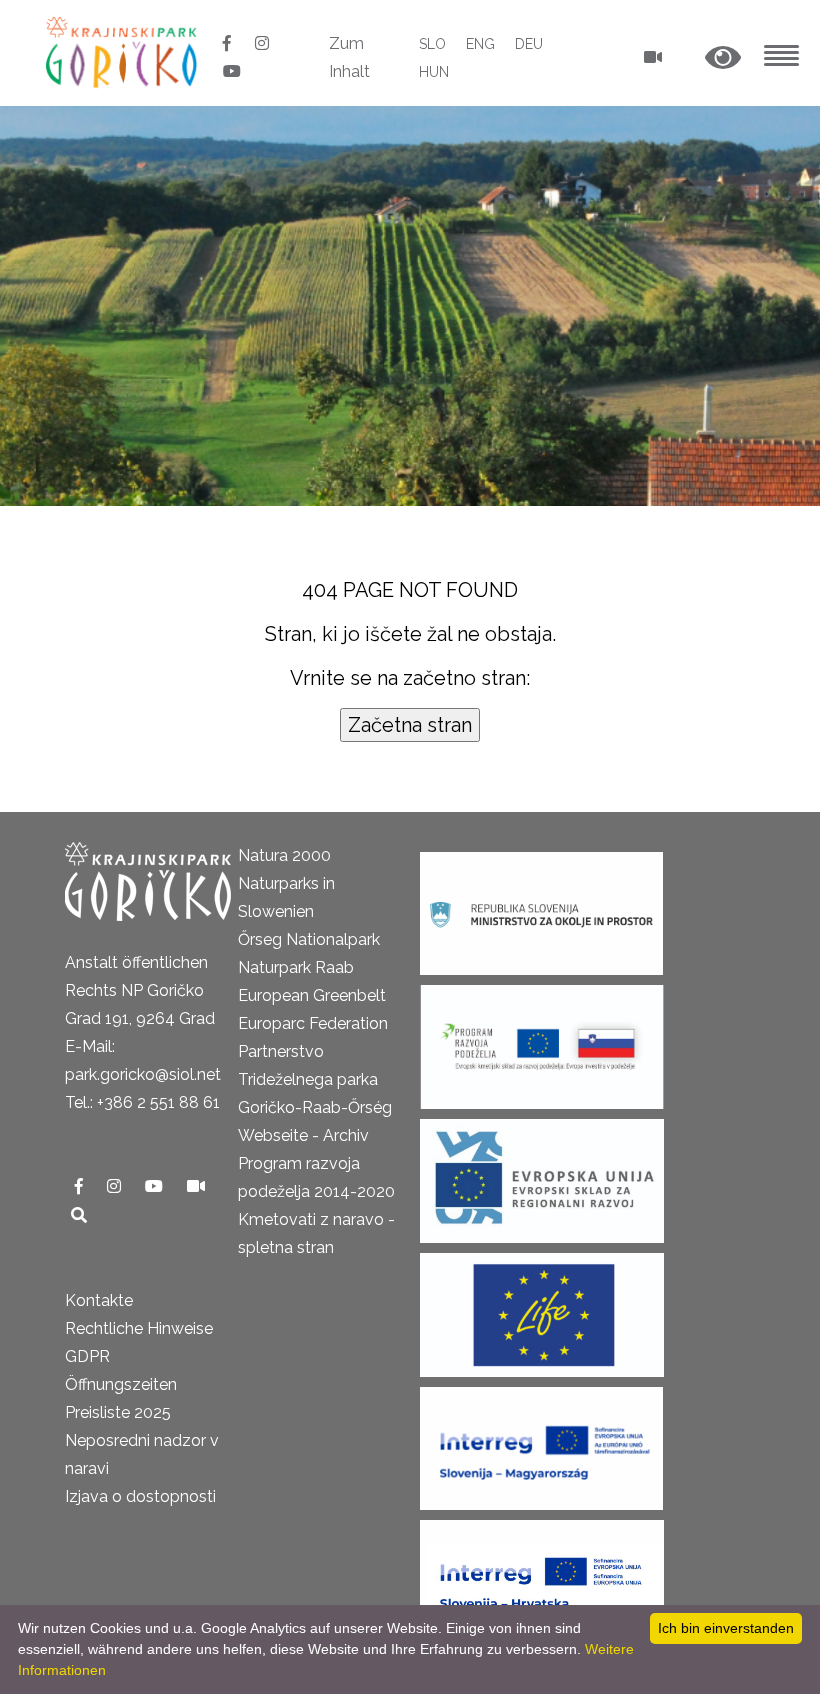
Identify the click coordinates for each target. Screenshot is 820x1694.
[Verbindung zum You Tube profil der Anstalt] (232, 71)
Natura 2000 (284, 855)
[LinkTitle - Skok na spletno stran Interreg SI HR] (542, 1575)
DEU (529, 44)
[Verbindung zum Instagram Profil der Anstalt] (262, 43)
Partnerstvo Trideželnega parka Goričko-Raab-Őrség (315, 1079)
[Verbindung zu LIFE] (542, 1308)
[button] (723, 58)
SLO (432, 44)
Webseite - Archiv (303, 1135)
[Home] (123, 51)
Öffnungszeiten (121, 1384)
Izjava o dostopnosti (140, 1496)
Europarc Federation (313, 1023)
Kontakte (99, 1300)
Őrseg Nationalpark (309, 939)
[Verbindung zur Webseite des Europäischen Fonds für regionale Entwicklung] (542, 1174)
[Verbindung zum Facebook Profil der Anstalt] (229, 43)
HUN (434, 72)
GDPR (87, 1356)
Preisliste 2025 (118, 1412)
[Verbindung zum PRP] (542, 1040)
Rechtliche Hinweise (139, 1328)
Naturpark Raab (296, 967)
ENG (480, 44)
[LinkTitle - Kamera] (196, 1186)
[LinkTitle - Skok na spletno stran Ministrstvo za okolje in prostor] (541, 907)
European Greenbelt (312, 995)
